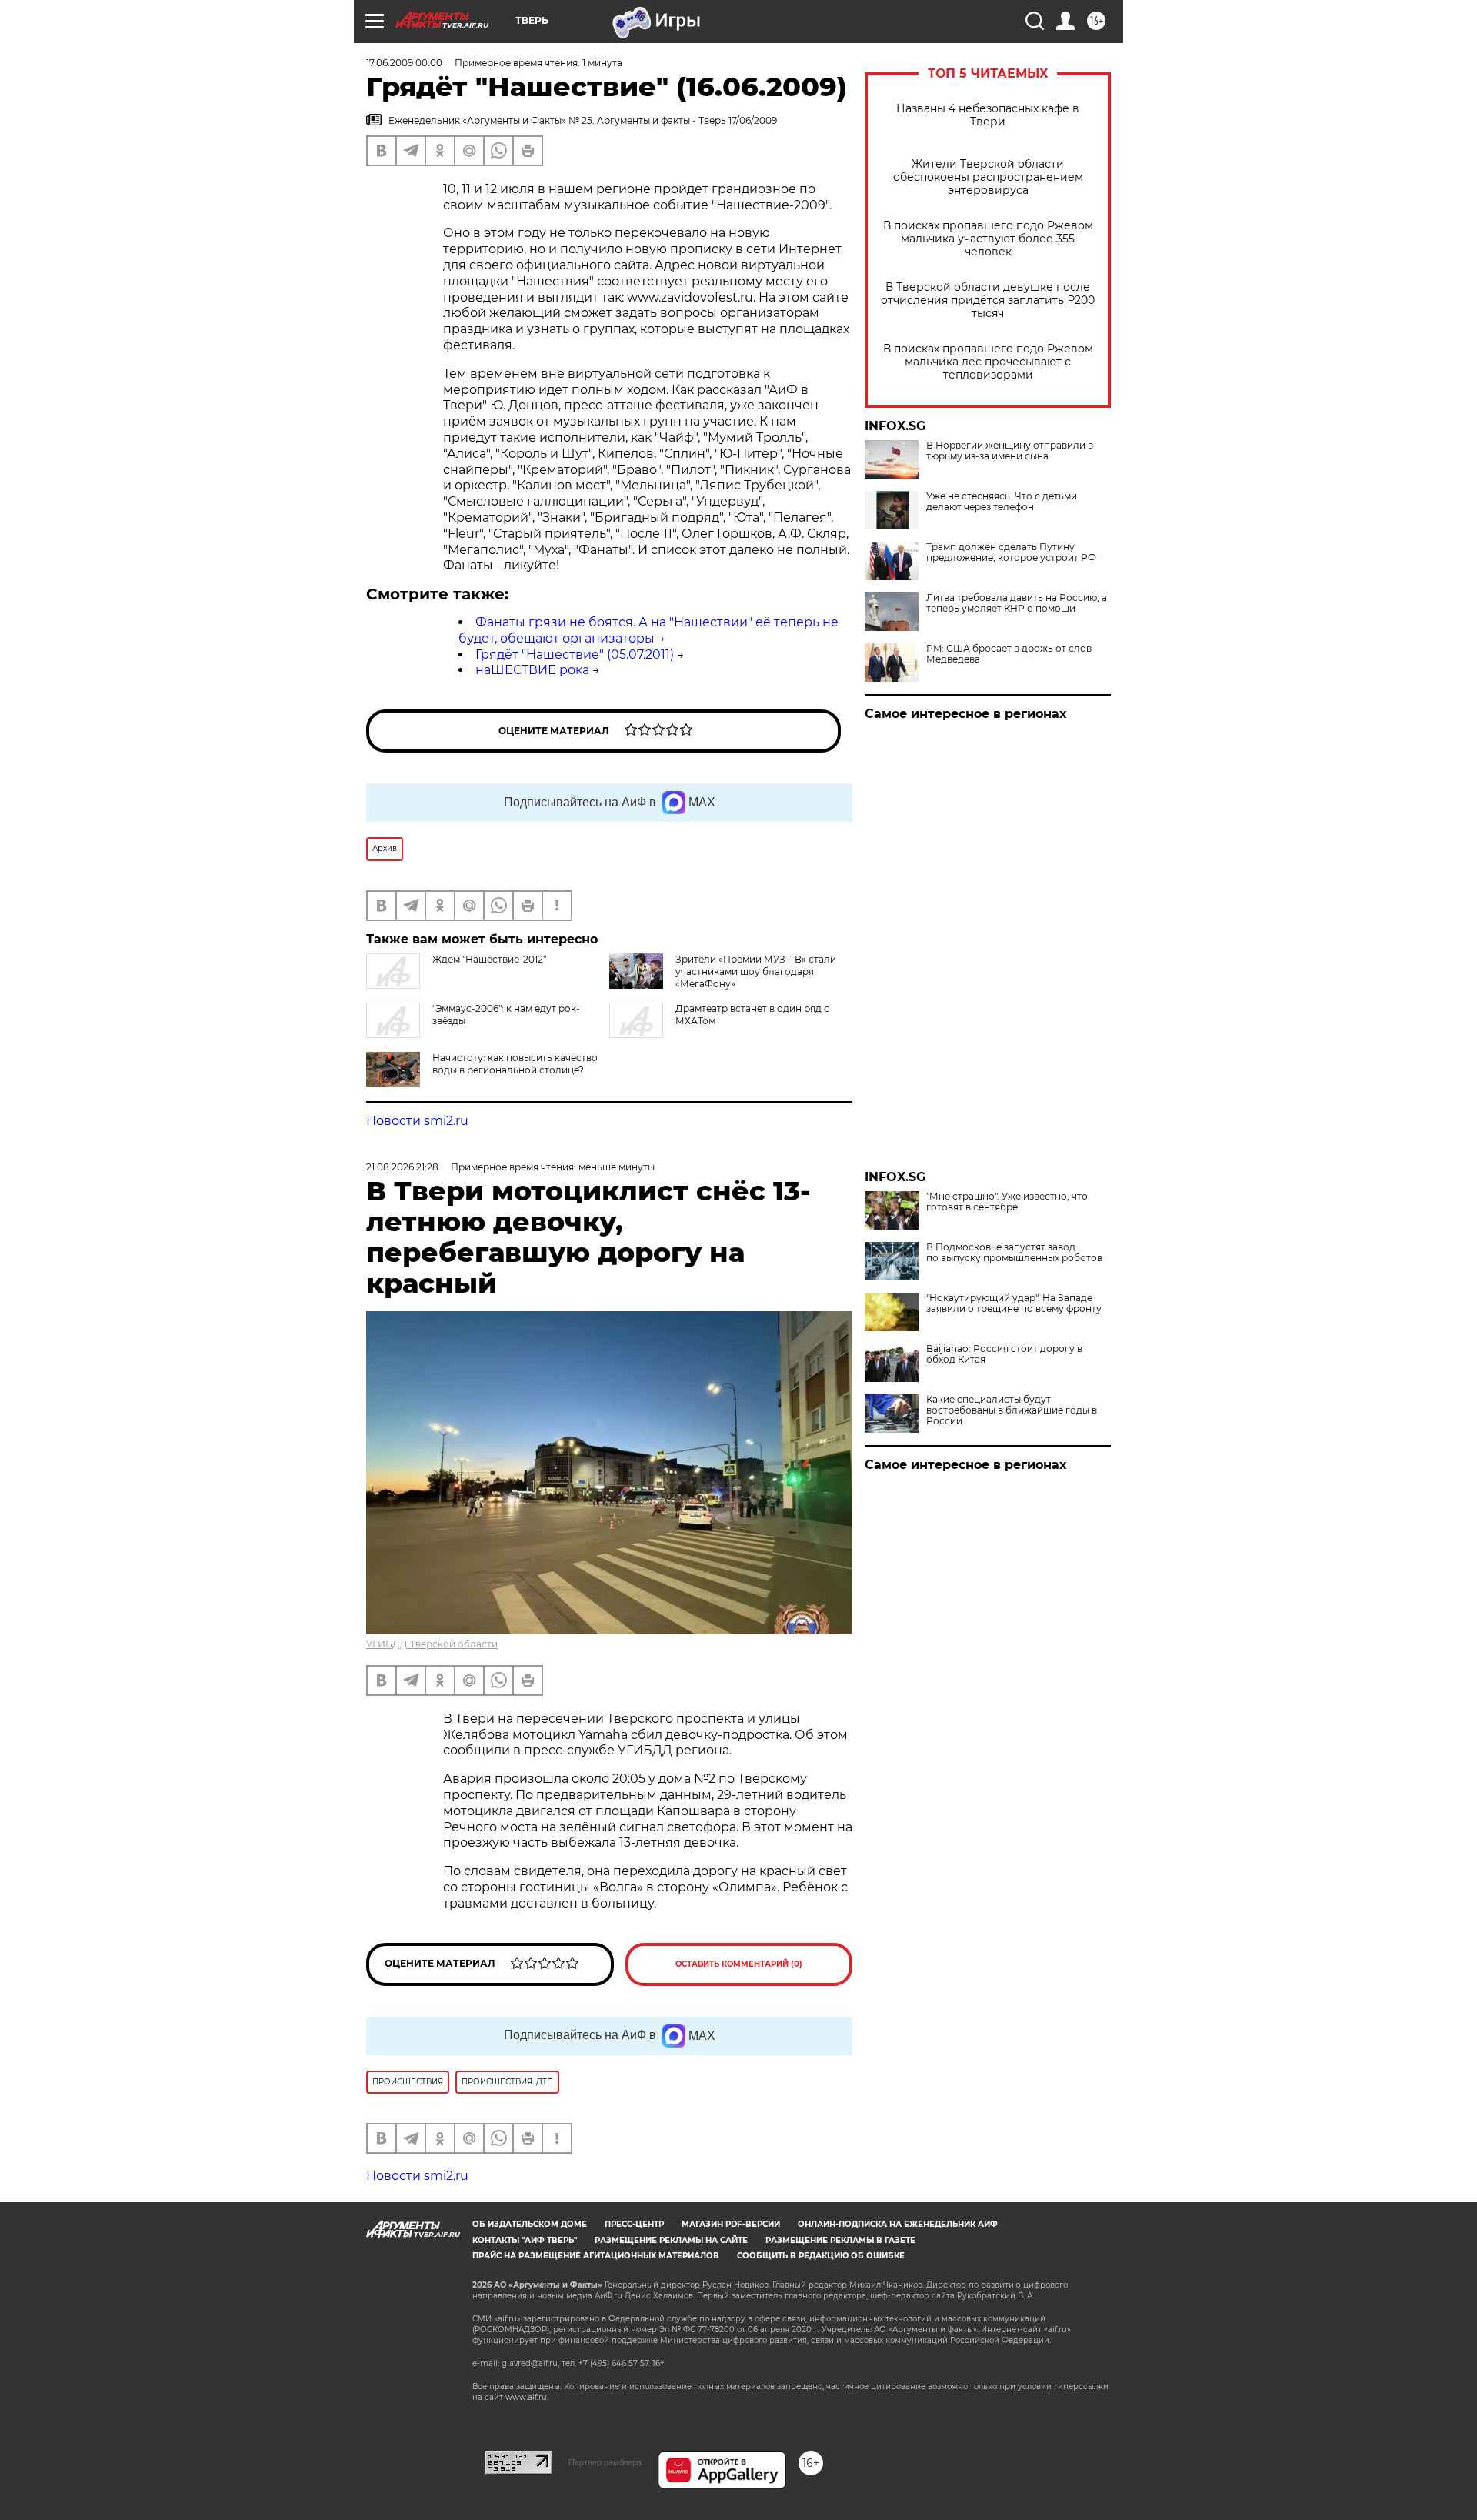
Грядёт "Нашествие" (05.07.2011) (575, 654)
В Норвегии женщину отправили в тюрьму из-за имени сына (1010, 451)
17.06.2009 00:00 (404, 63)
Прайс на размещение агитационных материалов (596, 2256)
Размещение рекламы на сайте (671, 2240)
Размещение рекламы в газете (840, 2240)
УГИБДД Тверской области (432, 1644)
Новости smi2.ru (417, 1121)
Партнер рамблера (605, 2462)
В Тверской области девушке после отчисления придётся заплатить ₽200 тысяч (988, 300)
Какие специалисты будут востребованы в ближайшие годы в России (1012, 1410)
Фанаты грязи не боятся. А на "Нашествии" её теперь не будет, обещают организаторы (648, 630)
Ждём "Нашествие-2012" (489, 959)
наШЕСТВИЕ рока (532, 670)
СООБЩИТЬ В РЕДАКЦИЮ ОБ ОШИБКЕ (821, 2256)
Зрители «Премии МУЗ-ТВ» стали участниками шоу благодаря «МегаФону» (756, 971)
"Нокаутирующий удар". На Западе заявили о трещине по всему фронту (1014, 1303)
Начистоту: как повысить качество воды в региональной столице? (515, 1064)
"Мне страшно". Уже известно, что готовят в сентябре (1007, 1202)
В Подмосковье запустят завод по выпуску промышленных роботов (1014, 1253)
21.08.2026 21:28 (402, 1167)
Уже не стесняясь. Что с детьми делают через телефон (1002, 502)
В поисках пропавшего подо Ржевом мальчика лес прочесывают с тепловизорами (988, 362)
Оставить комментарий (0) (739, 1964)
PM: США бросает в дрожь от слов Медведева (1009, 654)
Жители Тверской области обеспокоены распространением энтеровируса (988, 177)
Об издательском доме (530, 2224)
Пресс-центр (634, 2224)
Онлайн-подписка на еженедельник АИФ (898, 2224)
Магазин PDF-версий (731, 2224)
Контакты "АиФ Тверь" (525, 2240)
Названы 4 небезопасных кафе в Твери (988, 115)
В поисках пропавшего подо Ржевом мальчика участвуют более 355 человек (988, 239)
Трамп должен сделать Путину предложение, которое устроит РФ (1011, 552)
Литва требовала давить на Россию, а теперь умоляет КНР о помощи (1017, 603)
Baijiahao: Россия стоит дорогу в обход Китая (1004, 1354)
